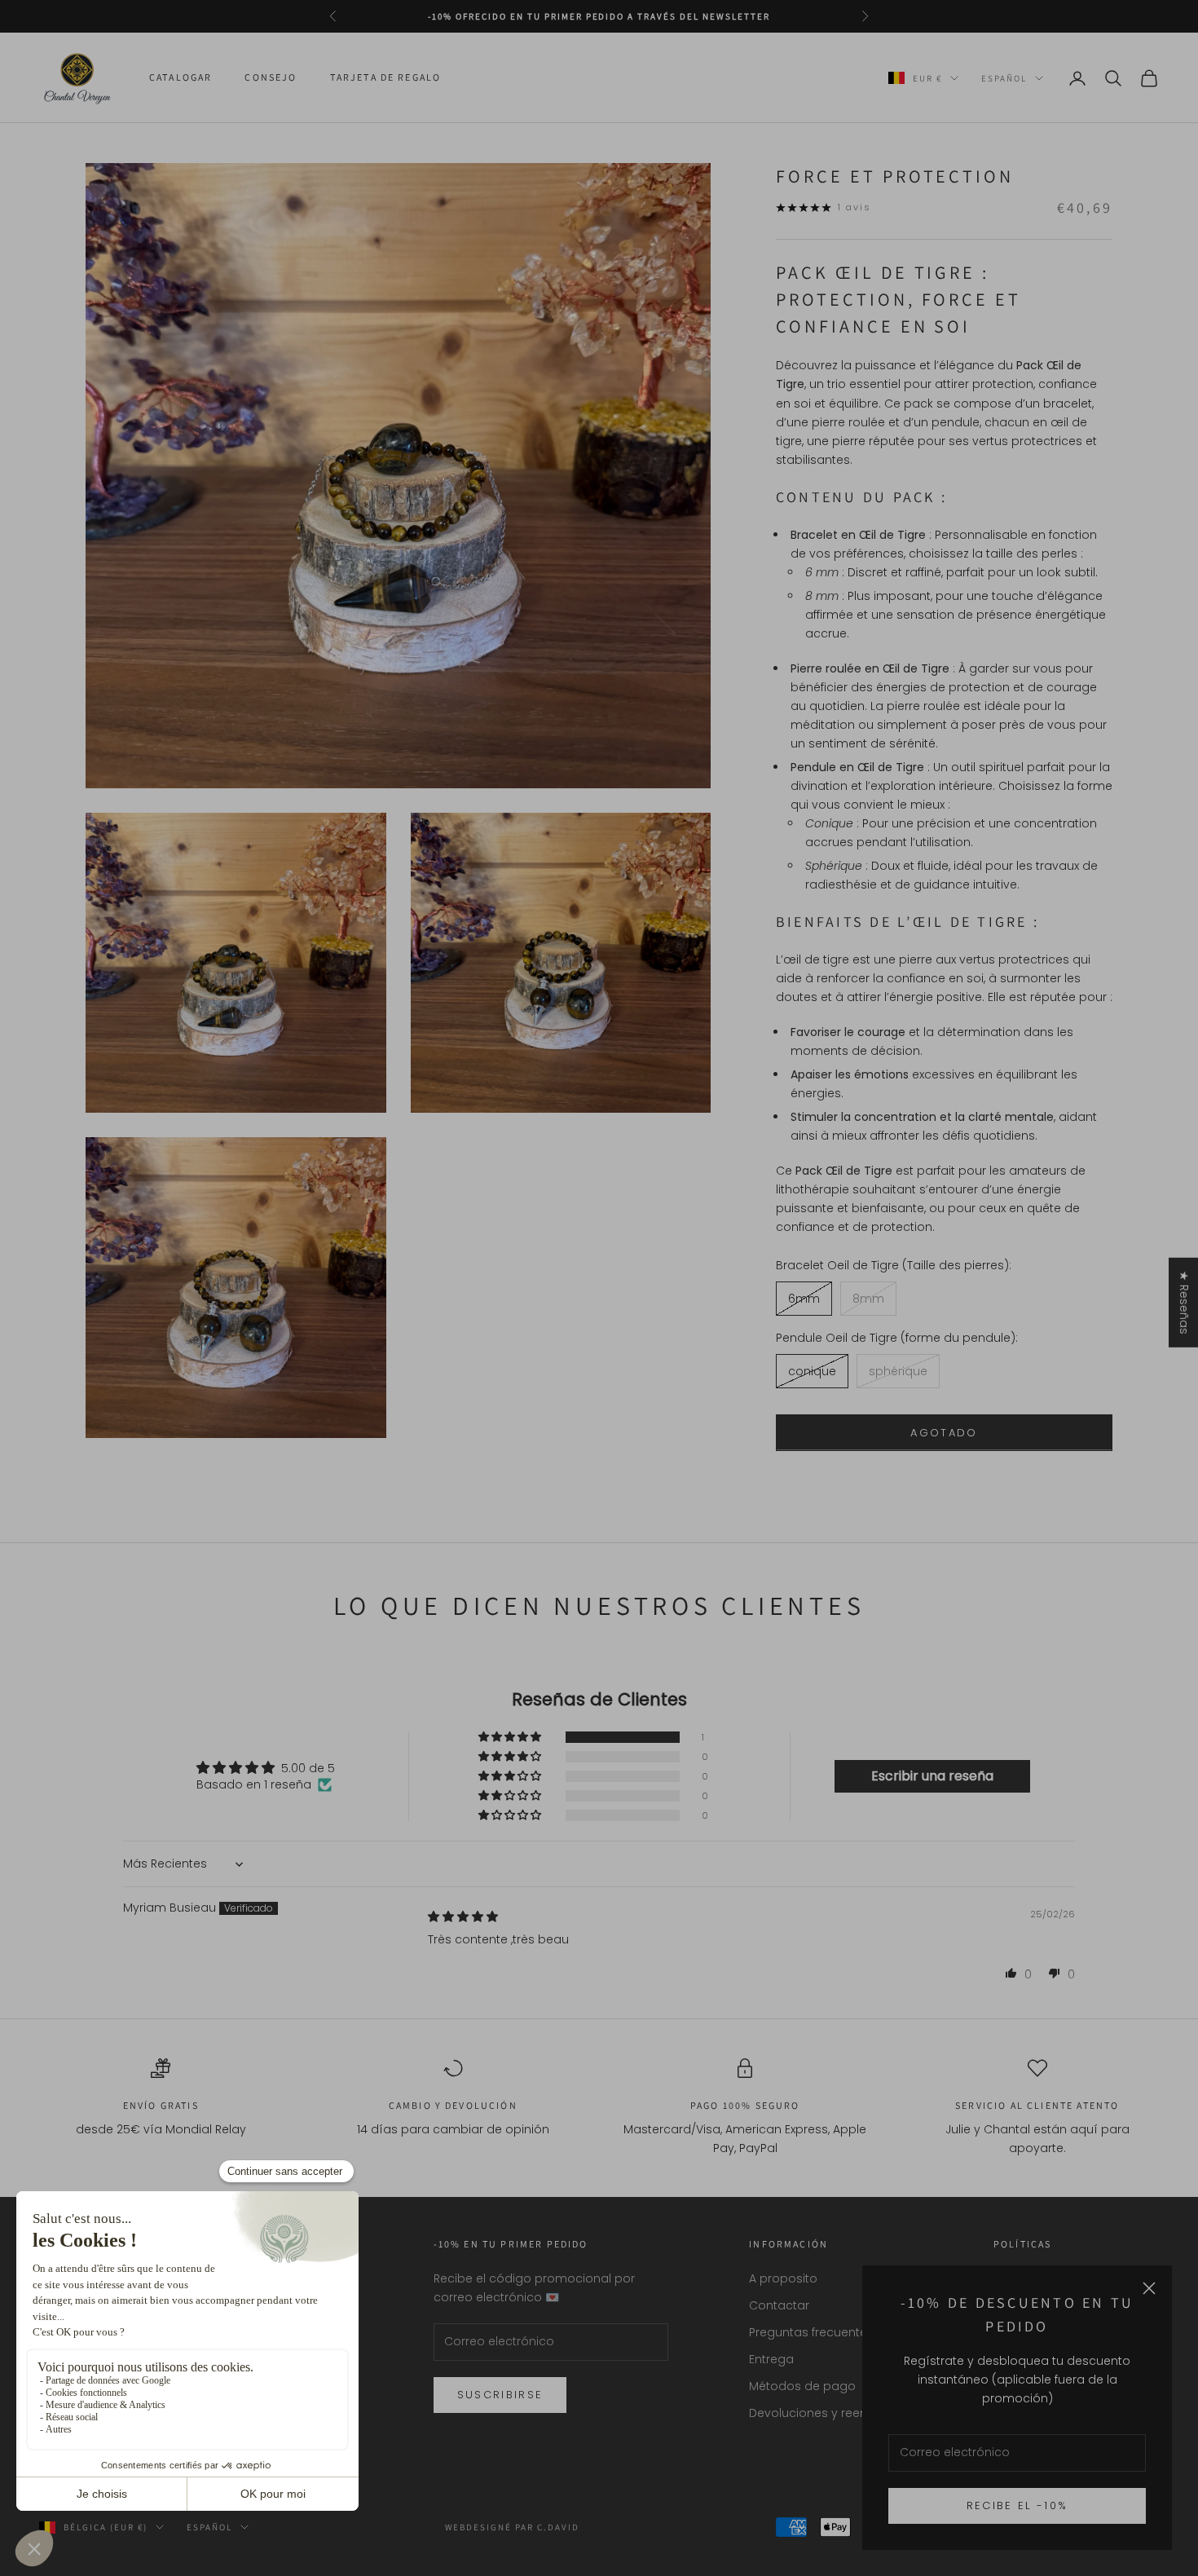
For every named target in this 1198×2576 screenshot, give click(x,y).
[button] (511, 1737)
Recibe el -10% (1017, 2505)
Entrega (771, 2359)
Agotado (944, 1433)
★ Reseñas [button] (1184, 1303)
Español (1004, 78)
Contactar (779, 2305)
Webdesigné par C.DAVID (513, 2527)
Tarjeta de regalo (386, 78)
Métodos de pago (802, 2386)
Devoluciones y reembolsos (830, 2413)
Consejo (271, 78)
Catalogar (181, 78)
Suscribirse (500, 2395)
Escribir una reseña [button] (932, 1776)
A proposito (783, 2278)
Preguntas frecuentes (811, 2332)
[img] (463, 1917)
